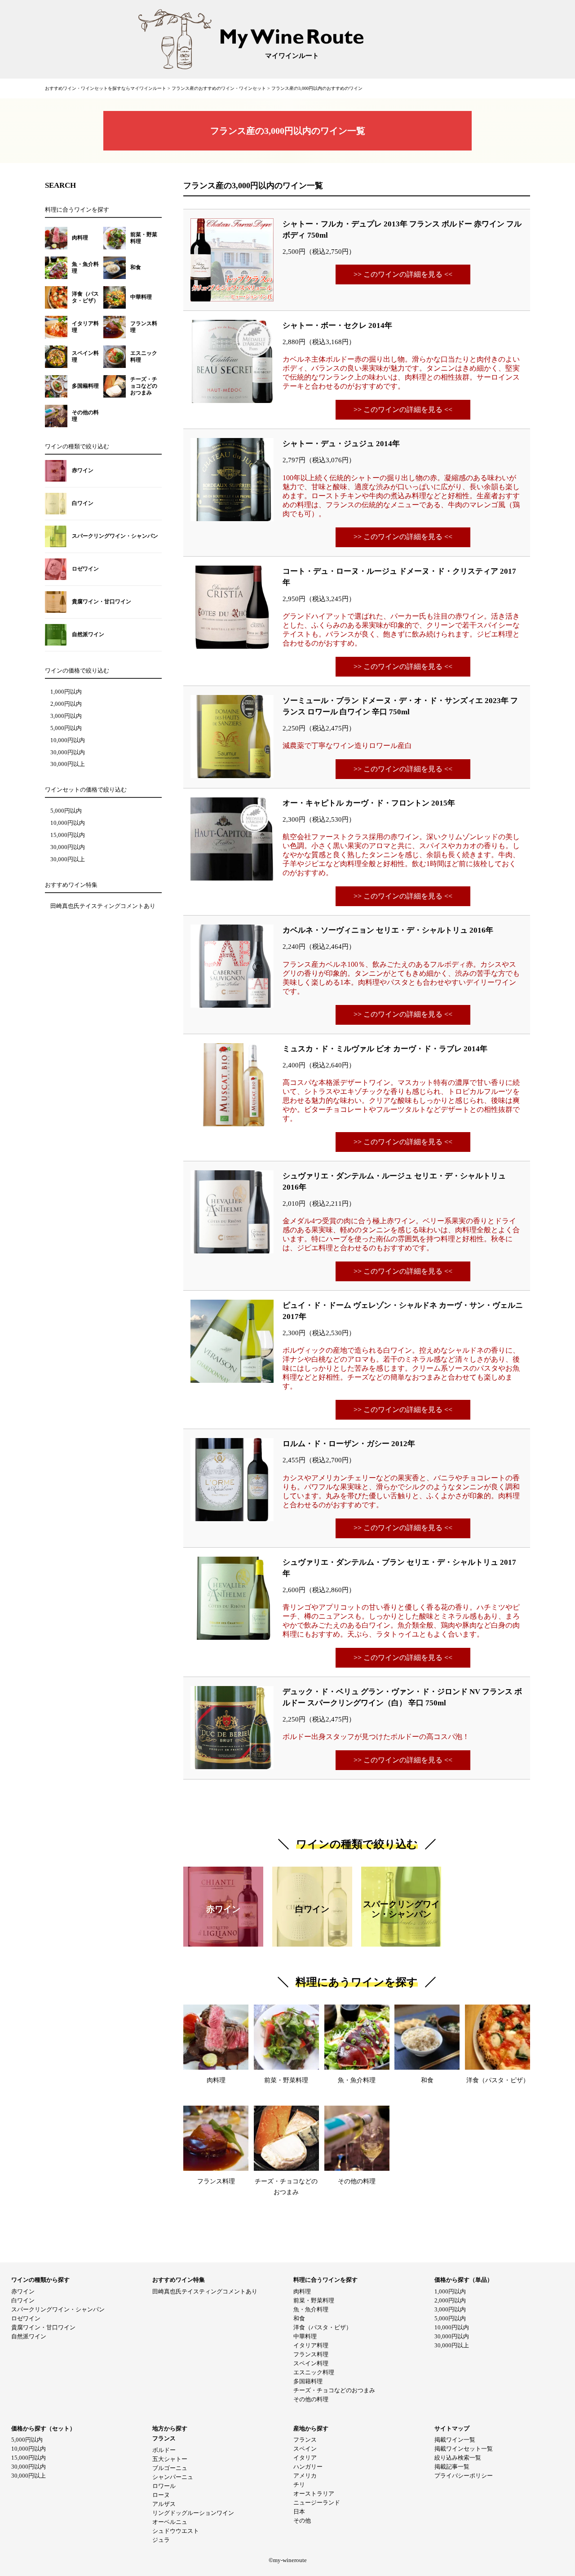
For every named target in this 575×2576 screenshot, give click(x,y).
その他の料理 (311, 2399)
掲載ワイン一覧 (455, 2440)
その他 (302, 2521)
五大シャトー (170, 2459)
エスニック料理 (314, 2372)
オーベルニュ (170, 2522)
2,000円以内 (66, 704)
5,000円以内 (66, 728)
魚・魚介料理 (311, 2309)
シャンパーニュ (173, 2477)
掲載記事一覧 (452, 2467)
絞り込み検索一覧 (458, 2458)
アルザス (164, 2504)
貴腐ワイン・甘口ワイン (43, 2327)
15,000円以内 (68, 835)
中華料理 (305, 2336)
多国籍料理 (308, 2381)
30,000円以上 (68, 764)
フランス (305, 2440)
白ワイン (23, 2300)
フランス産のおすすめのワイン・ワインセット (219, 88)
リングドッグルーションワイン (193, 2513)
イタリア (305, 2458)
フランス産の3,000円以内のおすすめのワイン (317, 88)
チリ (299, 2485)
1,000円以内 (66, 692)
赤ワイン (23, 2291)
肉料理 (302, 2291)
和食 (299, 2318)
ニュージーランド (317, 2503)
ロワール (164, 2486)
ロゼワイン (26, 2318)
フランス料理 (311, 2354)
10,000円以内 (68, 740)
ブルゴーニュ (170, 2468)
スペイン (305, 2449)
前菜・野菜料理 (314, 2300)
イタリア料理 (311, 2345)
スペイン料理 (311, 2363)
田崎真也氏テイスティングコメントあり (103, 906)
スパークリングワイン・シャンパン (58, 2309)
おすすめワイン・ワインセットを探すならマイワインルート (106, 88)
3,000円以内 (66, 716)
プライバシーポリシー (464, 2476)
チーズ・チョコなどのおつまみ (334, 2390)
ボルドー (164, 2450)
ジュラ (161, 2540)
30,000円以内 (68, 752)
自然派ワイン (29, 2336)
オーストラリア (314, 2494)
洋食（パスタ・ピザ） (323, 2327)
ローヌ (161, 2495)
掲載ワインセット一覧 (464, 2449)
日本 (299, 2512)
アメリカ (305, 2476)
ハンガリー (308, 2467)
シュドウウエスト (176, 2531)
